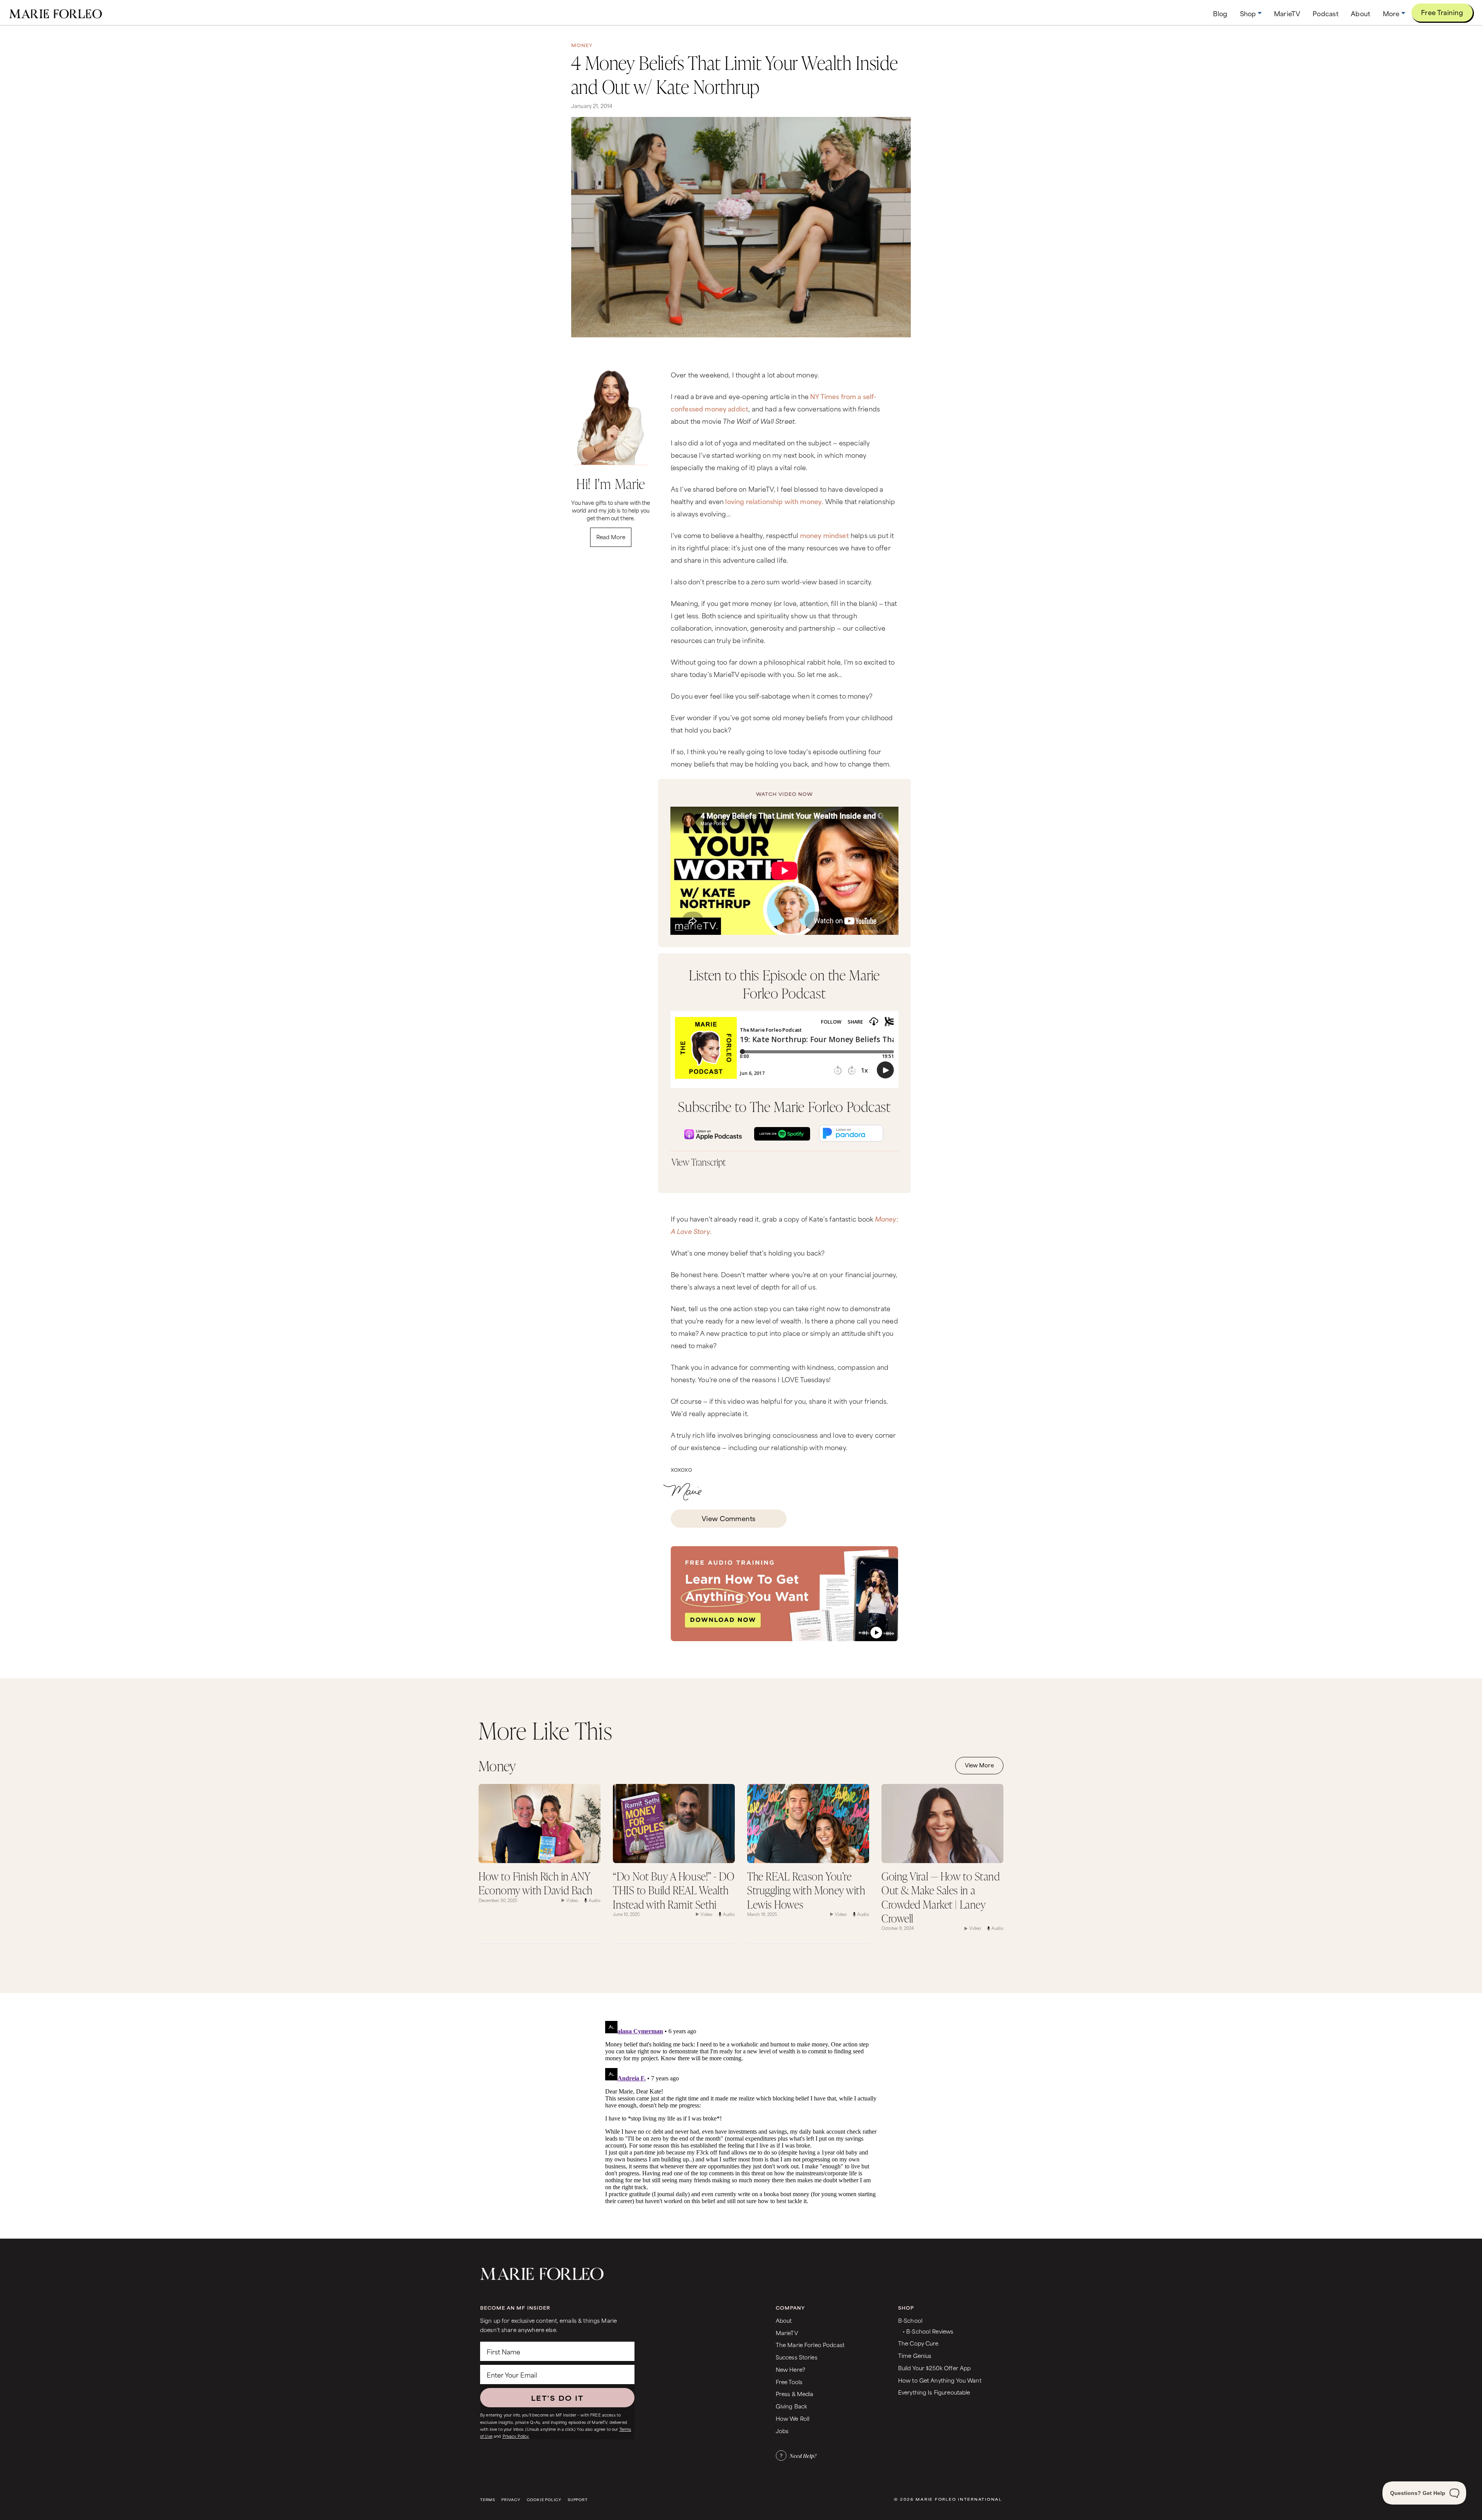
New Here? (790, 2369)
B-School (910, 2320)
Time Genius (915, 2355)
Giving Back (792, 2406)
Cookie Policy (544, 2500)
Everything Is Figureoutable (934, 2392)
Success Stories (797, 2357)
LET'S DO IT (557, 2398)
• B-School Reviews (928, 2331)
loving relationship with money (773, 501)
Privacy (511, 2500)
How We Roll (793, 2418)
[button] (1251, 13)
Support (578, 2500)
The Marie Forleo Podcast (810, 2345)
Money (582, 45)
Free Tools (789, 2382)
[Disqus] (741, 2114)
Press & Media (795, 2394)
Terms (488, 2500)
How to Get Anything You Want (940, 2380)
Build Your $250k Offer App (935, 2368)
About (784, 2320)
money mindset (825, 535)
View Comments (729, 1518)
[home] (56, 13)
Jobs (782, 2431)
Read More (611, 537)
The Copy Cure (918, 2343)
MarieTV (787, 2333)
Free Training (1442, 12)
